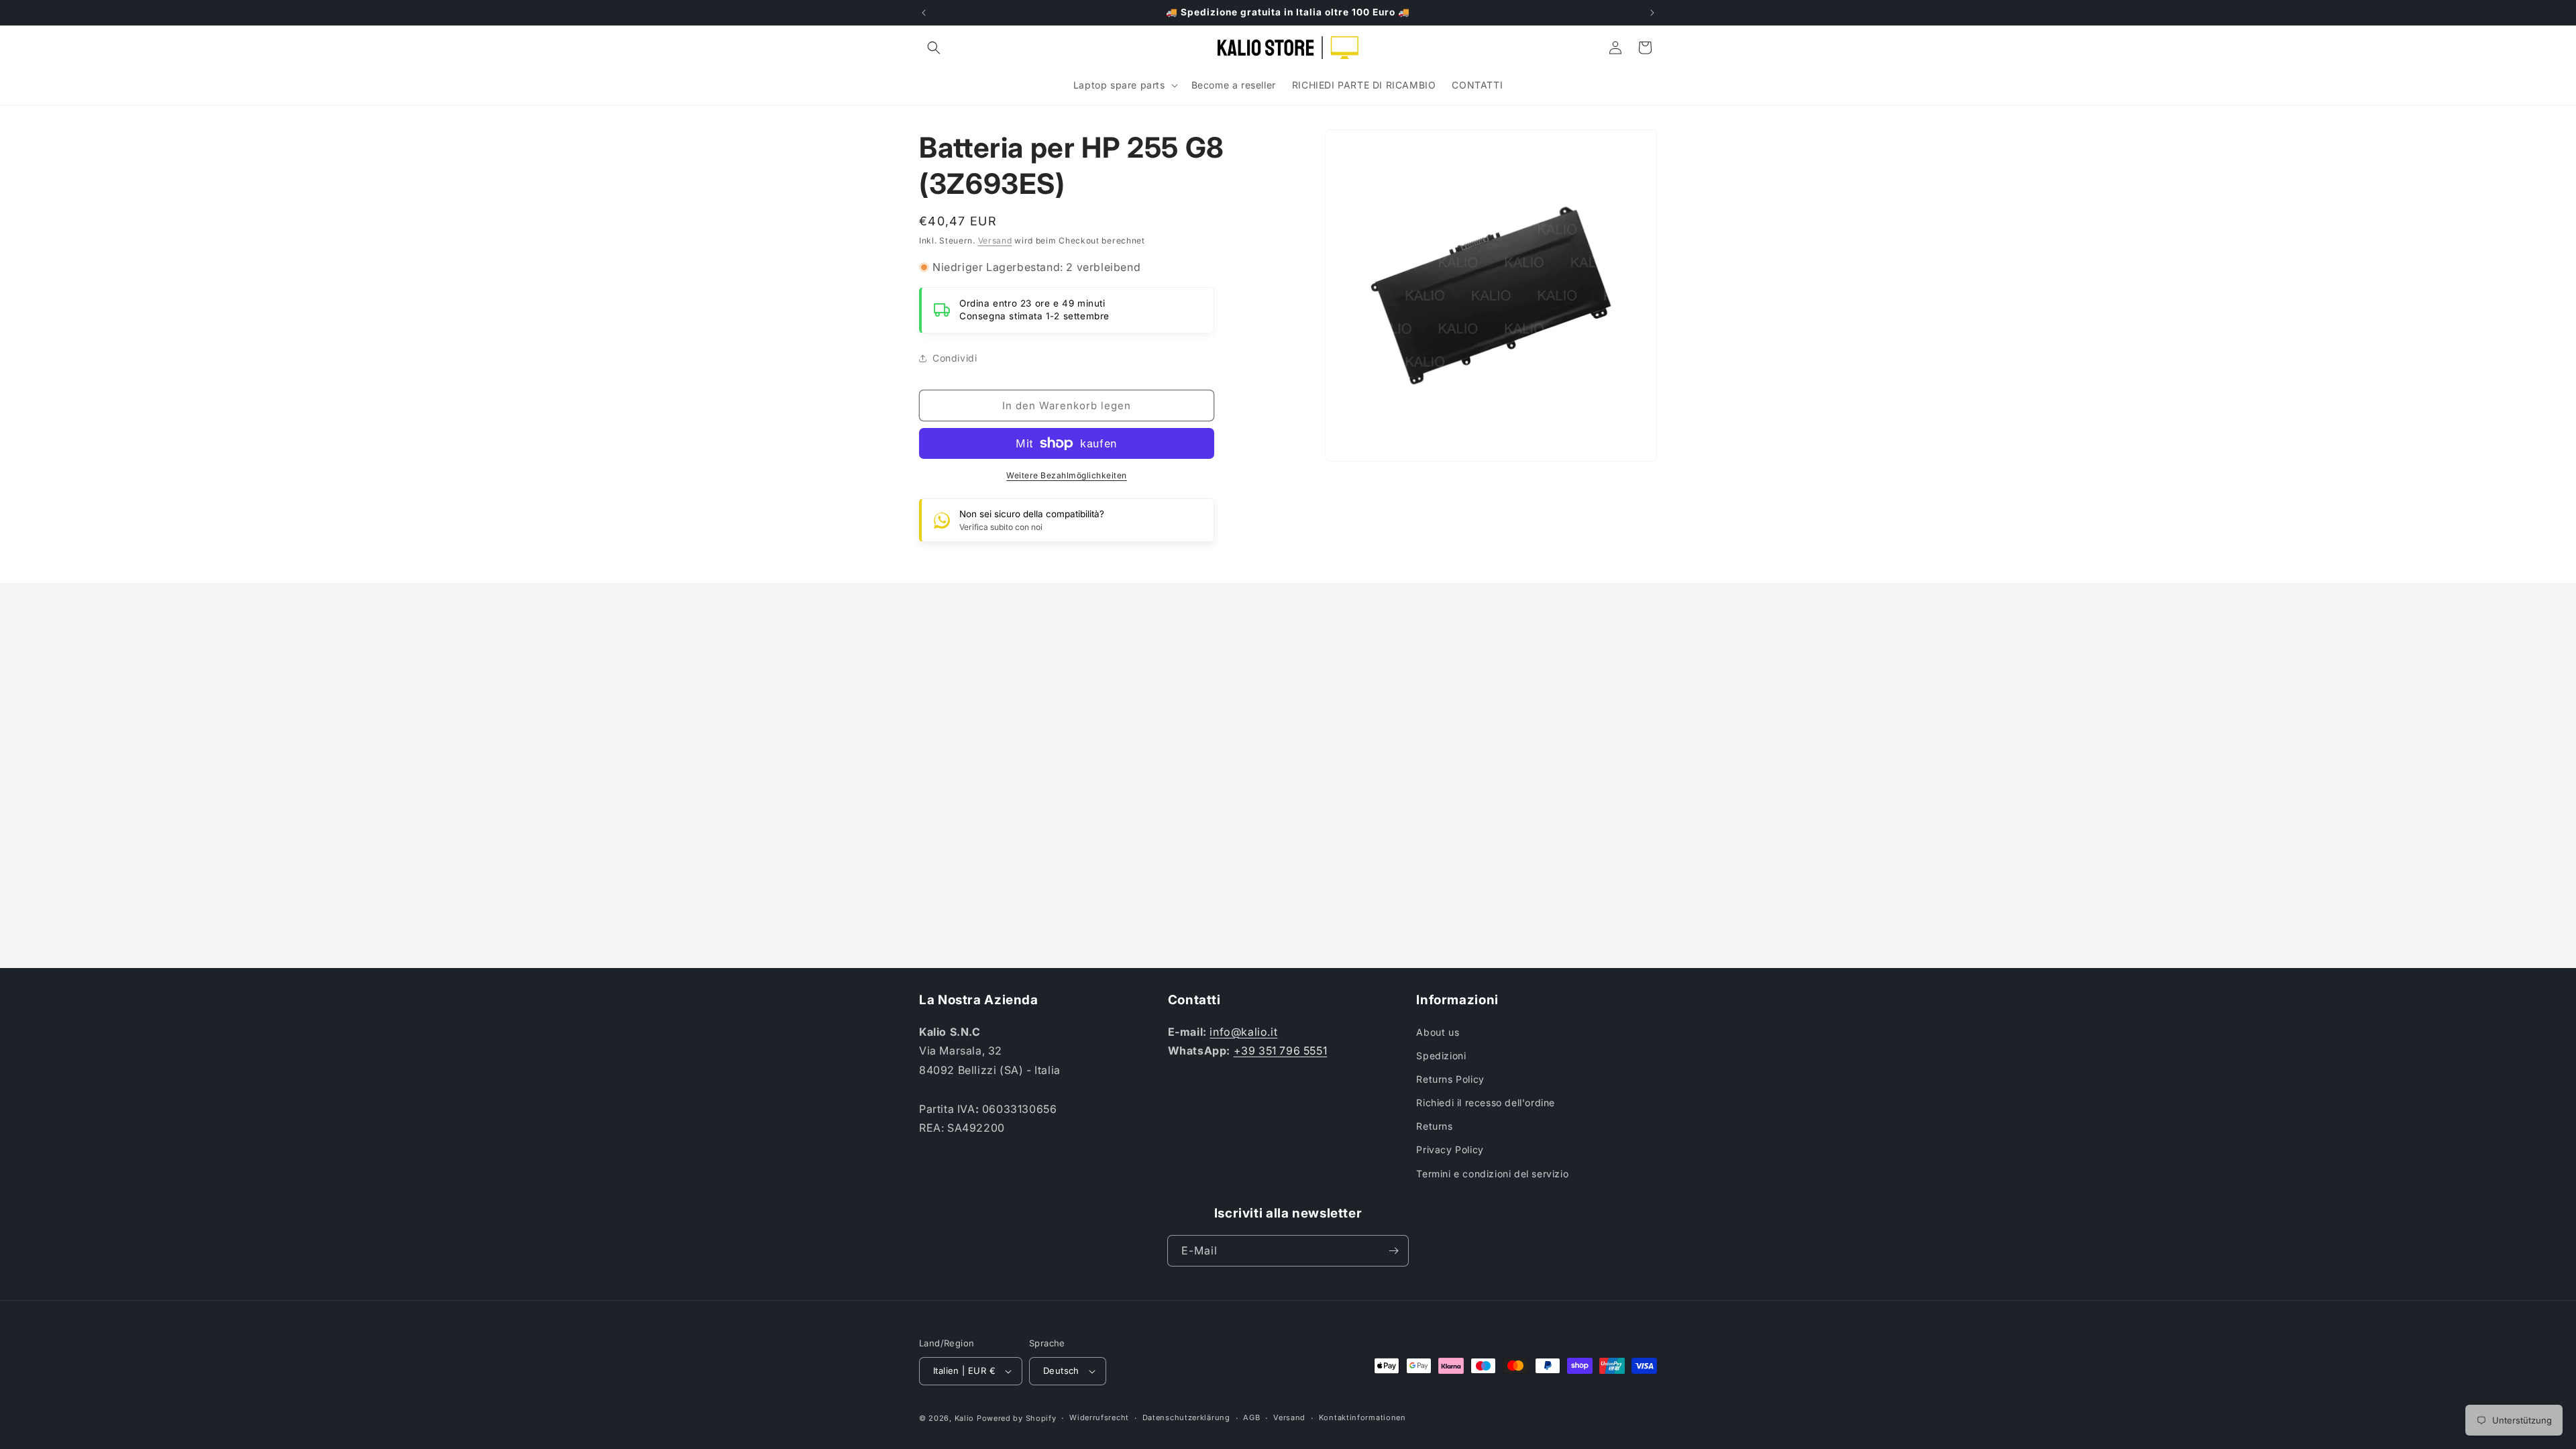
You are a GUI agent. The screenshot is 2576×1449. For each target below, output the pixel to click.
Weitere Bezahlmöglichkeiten (1067, 475)
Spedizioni (1441, 1056)
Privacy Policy (1450, 1149)
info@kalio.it (1243, 1032)
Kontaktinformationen (1362, 1417)
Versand (995, 240)
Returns (1434, 1126)
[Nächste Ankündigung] (1652, 13)
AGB (1251, 1417)
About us (1438, 1032)
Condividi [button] (955, 358)
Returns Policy (1450, 1079)
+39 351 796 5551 (1281, 1051)
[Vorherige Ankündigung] (924, 13)
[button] (934, 48)
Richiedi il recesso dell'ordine (1486, 1103)
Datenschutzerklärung (1186, 1417)
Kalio (965, 1418)
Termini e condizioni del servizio (1492, 1174)
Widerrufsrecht (1099, 1417)
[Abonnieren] (1393, 1251)
